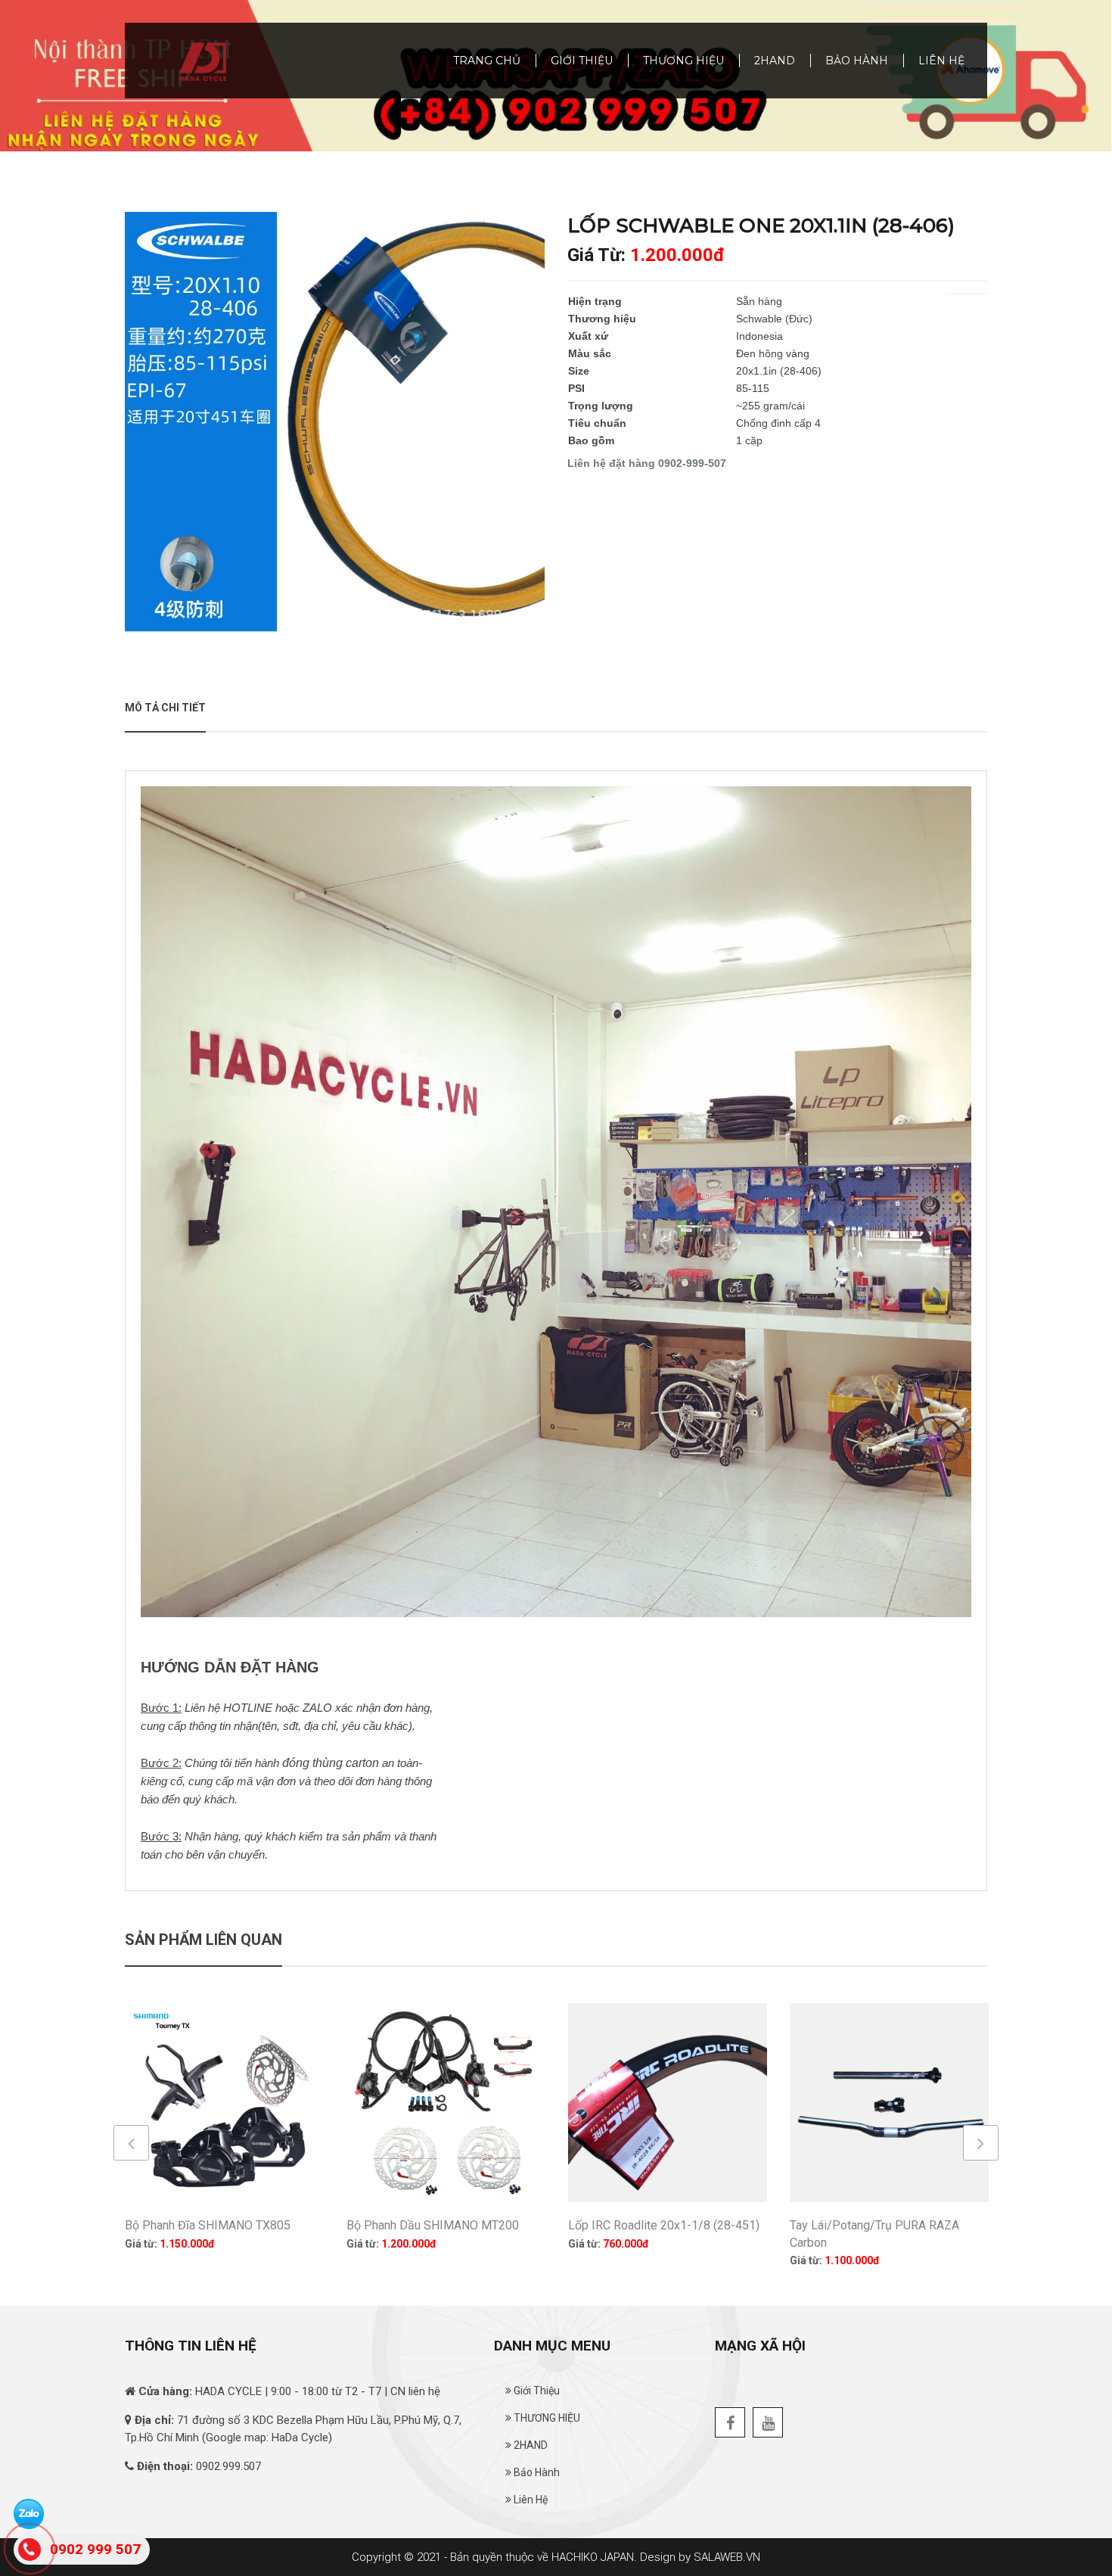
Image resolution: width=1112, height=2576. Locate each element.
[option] (335, 422)
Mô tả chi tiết (165, 708)
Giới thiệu (582, 61)
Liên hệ (941, 61)
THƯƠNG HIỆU (683, 61)
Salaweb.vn (727, 2557)
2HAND (775, 61)
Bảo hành (857, 61)
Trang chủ (487, 61)
